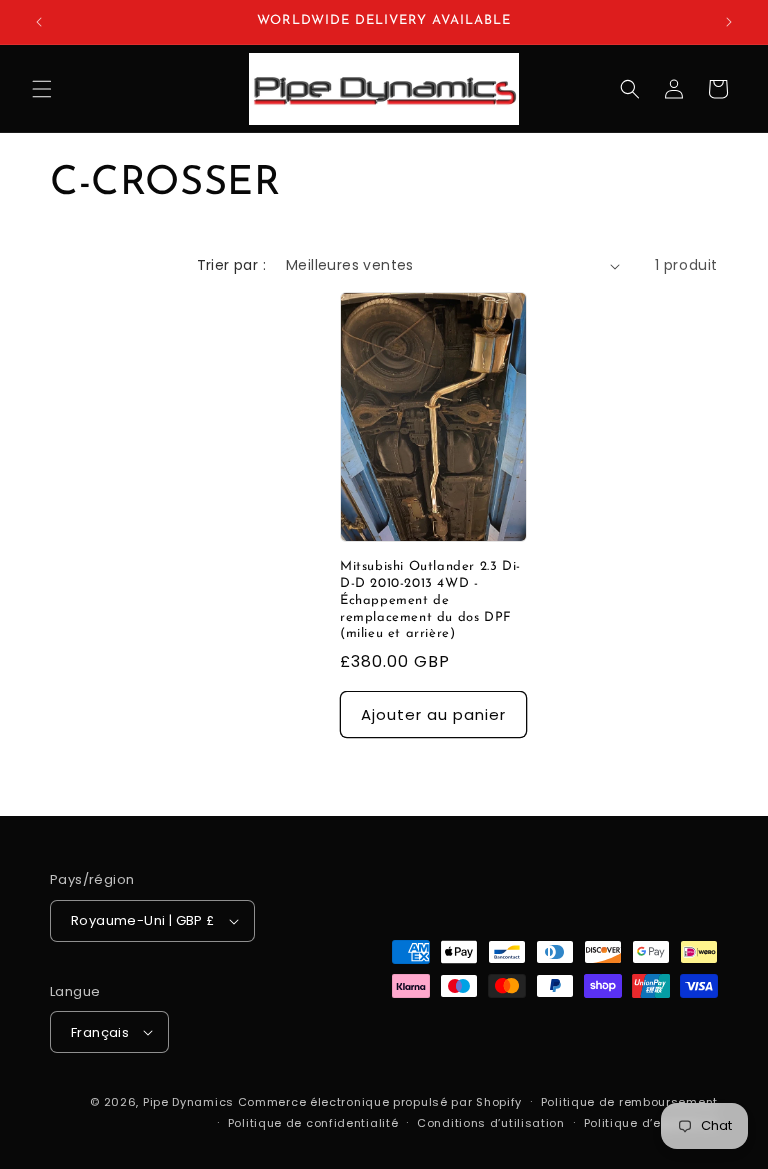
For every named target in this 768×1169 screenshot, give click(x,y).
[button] (42, 89)
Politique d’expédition (651, 1123)
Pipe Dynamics (188, 1102)
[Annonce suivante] (729, 22)
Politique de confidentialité (313, 1123)
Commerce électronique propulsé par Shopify (380, 1102)
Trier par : (231, 265)
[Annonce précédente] (39, 22)
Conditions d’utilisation (491, 1123)
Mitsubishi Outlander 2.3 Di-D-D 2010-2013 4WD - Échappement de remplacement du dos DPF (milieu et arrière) (430, 600)
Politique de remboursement (629, 1102)
